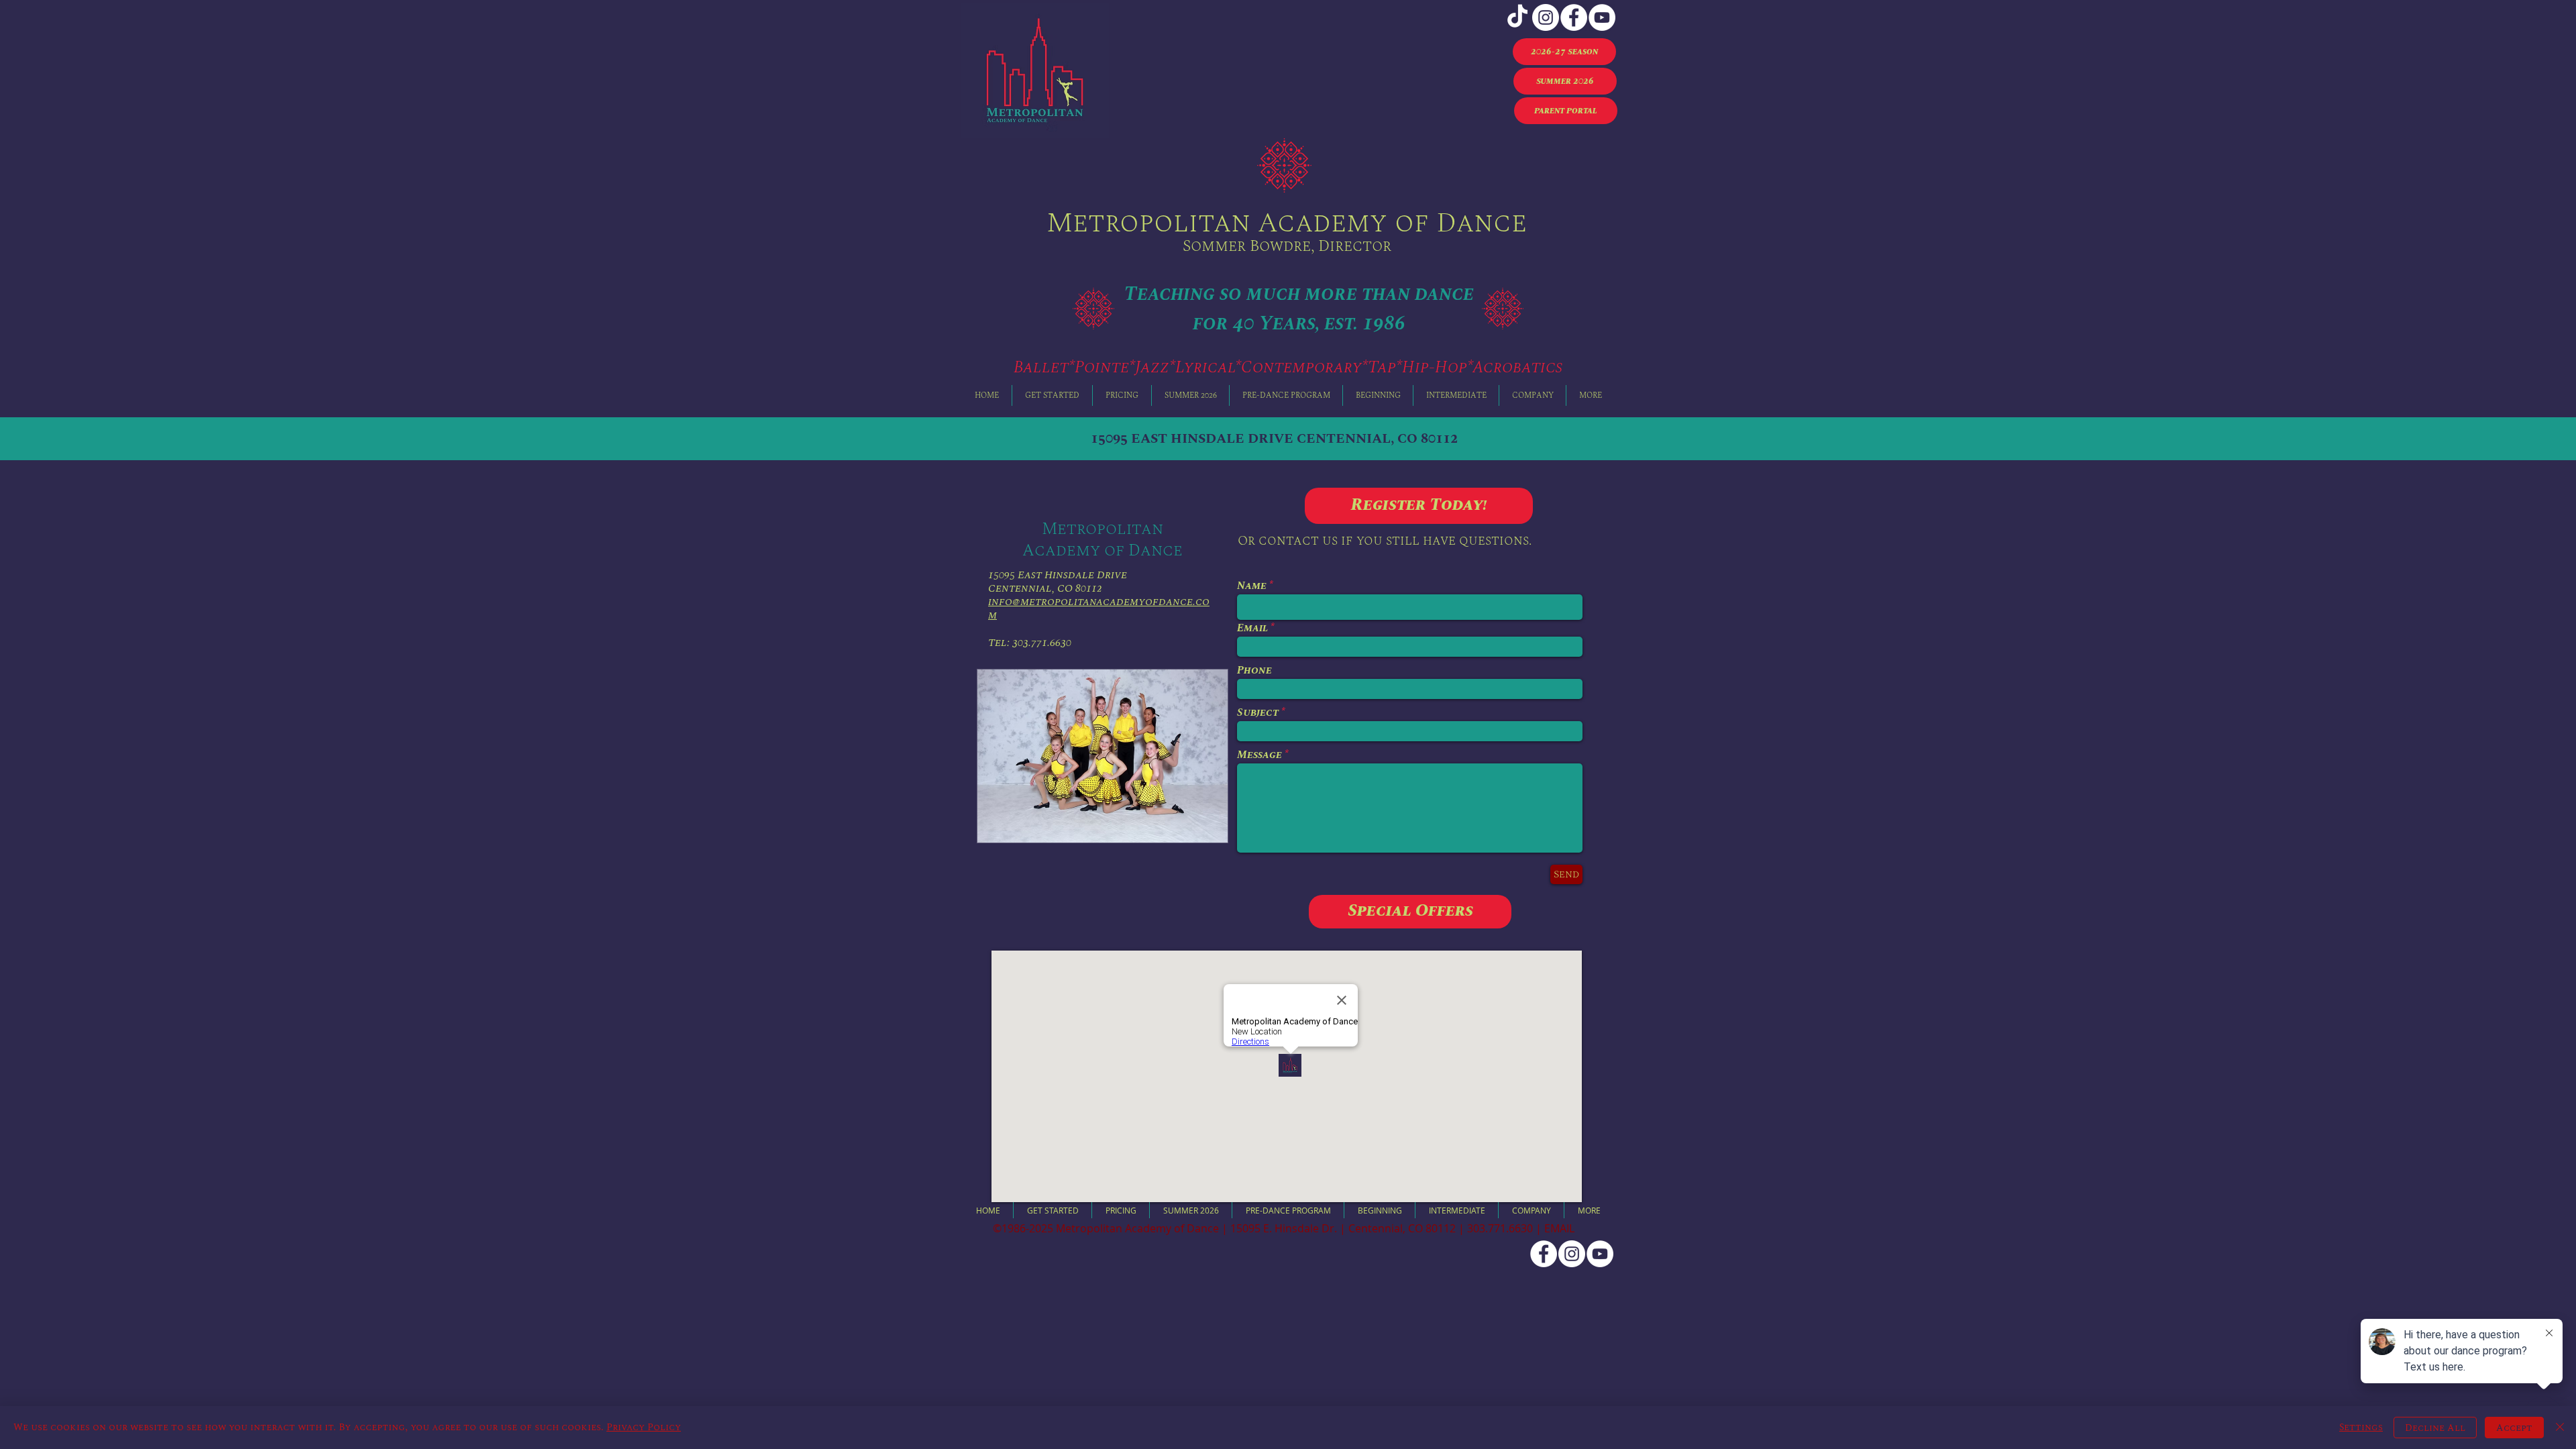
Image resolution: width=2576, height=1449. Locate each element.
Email (1252, 628)
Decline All (2435, 1428)
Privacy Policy (644, 1427)
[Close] (2560, 1428)
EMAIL (1559, 1228)
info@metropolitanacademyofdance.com (1099, 608)
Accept (2514, 1428)
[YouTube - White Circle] (1602, 17)
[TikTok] (1517, 17)
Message (1259, 755)
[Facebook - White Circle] (1574, 17)
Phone (1254, 670)
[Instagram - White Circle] (1546, 17)
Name (1252, 586)
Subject (1258, 712)
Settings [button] (2361, 1427)
